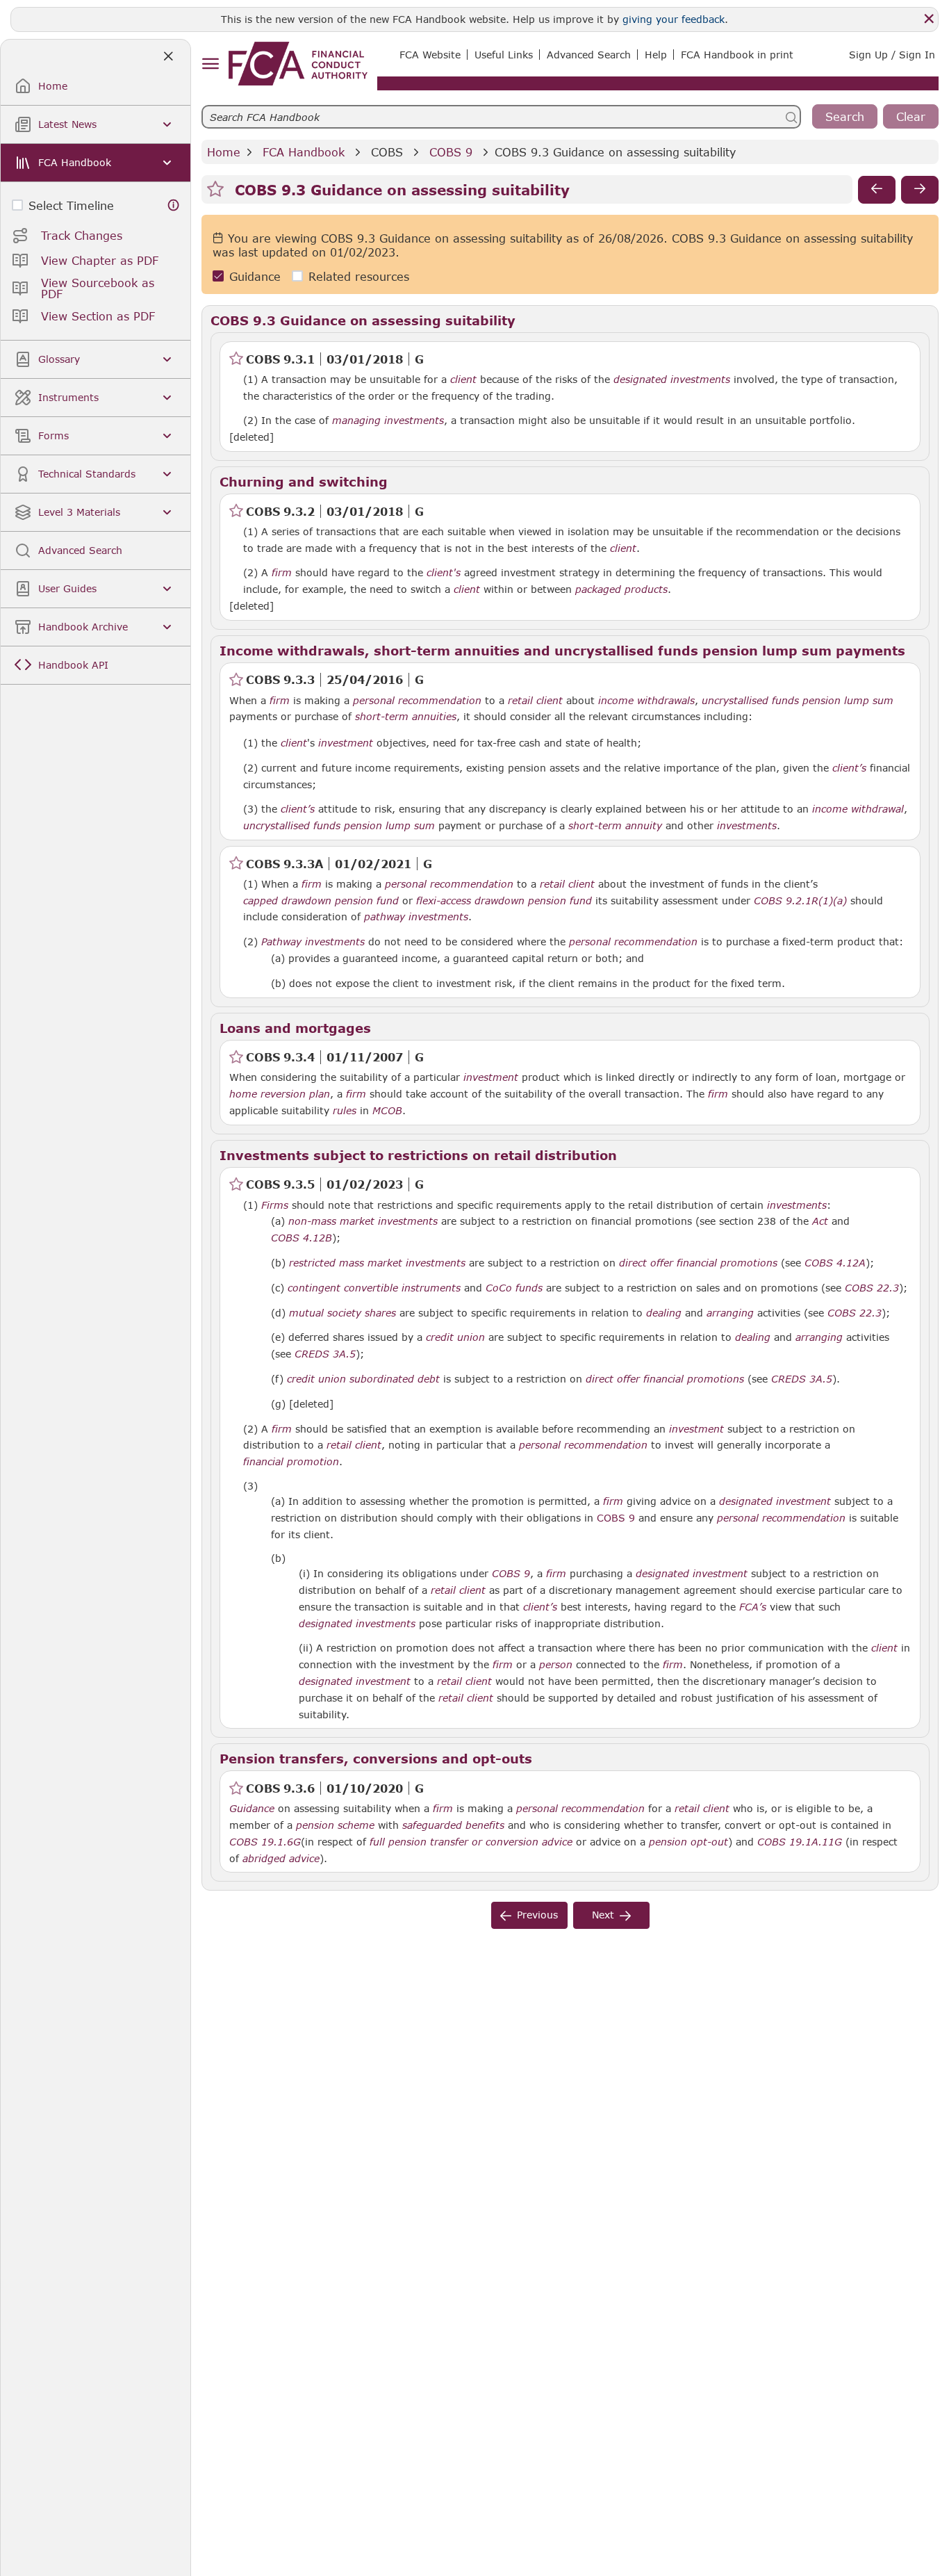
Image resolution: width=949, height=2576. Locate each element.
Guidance (255, 276)
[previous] (877, 190)
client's (444, 573)
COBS (387, 152)
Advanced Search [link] (589, 55)
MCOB (387, 1111)
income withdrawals (646, 701)
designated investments (672, 380)
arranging (730, 1313)
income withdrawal (858, 809)
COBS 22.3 (872, 1287)
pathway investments (416, 917)
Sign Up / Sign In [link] (892, 55)
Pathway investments (313, 942)
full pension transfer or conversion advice (471, 1842)
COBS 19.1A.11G (800, 1841)
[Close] (929, 19)
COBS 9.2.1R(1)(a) (800, 900)
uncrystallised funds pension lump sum (798, 701)
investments (747, 826)
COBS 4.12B (302, 1237)
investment (346, 743)
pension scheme (335, 1825)
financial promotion (291, 1462)
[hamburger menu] (210, 64)
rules (345, 1111)
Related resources (359, 276)
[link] (298, 64)
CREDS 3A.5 (325, 1353)
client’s (849, 768)
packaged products (621, 589)
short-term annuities (406, 717)
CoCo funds (514, 1288)
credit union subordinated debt (363, 1379)
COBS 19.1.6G (265, 1841)
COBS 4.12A (835, 1262)
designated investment (775, 1501)
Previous (537, 1915)
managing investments (388, 421)
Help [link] (656, 55)
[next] (920, 190)
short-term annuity (615, 826)
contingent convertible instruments (374, 1288)
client (463, 380)
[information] (174, 205)
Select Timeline (71, 205)
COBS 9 (451, 152)
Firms (275, 1205)
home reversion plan (280, 1094)
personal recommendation (417, 701)
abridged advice (281, 1859)
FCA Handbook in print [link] (737, 55)
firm (282, 573)
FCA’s (753, 1607)
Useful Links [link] (504, 55)
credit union (455, 1337)
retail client (535, 701)
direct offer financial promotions (698, 1263)
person (556, 1665)
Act (820, 1221)
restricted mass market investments (377, 1263)
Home (224, 152)
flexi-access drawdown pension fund (504, 901)
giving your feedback (674, 19)
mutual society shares (343, 1313)
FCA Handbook (304, 152)
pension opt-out (688, 1842)
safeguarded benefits (453, 1825)
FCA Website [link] (430, 55)
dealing (664, 1313)
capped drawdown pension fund (321, 901)
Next (603, 1915)
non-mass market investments (363, 1221)
